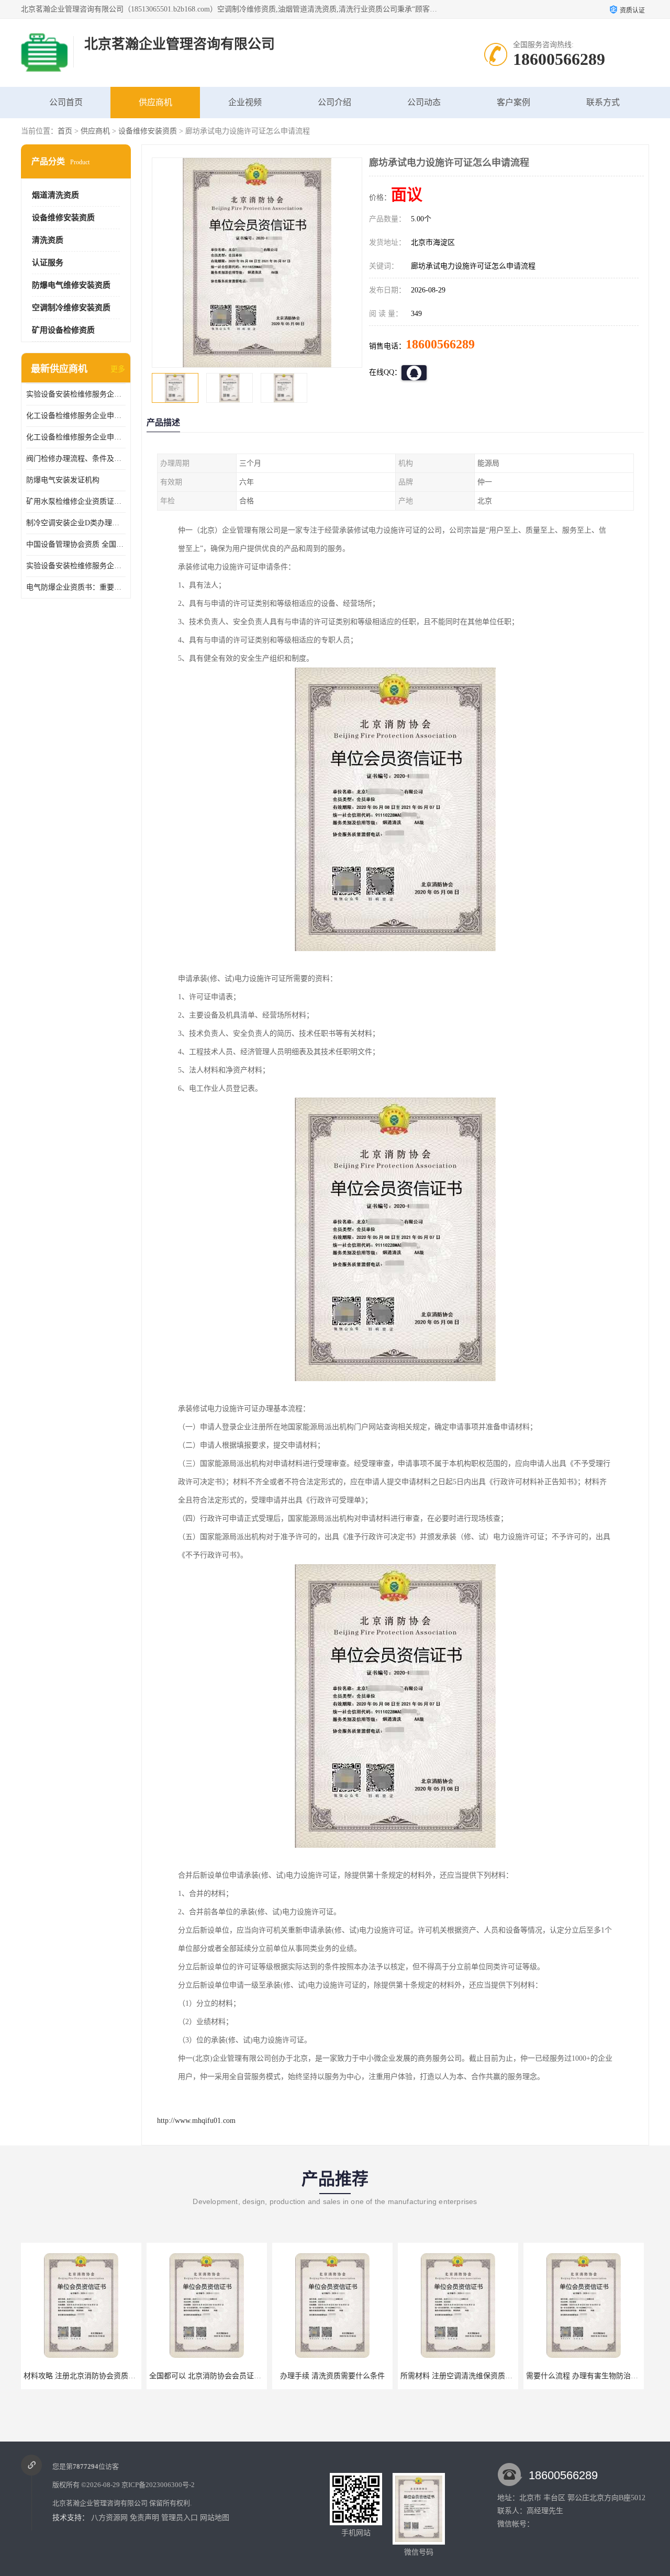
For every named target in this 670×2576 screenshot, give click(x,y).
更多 (118, 369)
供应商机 (155, 102)
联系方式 (603, 102)
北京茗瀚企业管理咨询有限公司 (100, 2503)
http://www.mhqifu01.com (196, 2121)
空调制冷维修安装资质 (71, 308)
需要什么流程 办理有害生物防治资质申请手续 (475, 2376)
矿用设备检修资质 (63, 330)
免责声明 (144, 2518)
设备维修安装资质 (148, 131)
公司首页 (66, 102)
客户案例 (513, 102)
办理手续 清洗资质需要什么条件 (207, 2376)
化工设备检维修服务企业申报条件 (76, 437)
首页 (65, 131)
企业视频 (245, 102)
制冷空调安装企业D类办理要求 (76, 523)
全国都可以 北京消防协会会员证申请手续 (91, 2376)
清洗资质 (48, 240)
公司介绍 (334, 102)
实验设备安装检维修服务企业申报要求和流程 (76, 394)
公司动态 (424, 102)
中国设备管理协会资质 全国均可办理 (76, 544)
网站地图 (215, 2518)
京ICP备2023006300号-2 (158, 2485)
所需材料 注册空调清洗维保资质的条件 (338, 2376)
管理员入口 (180, 2518)
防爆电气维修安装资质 (71, 285)
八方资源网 (109, 2518)
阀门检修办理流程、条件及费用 (76, 459)
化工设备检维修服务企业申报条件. (76, 416)
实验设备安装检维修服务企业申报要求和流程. (76, 566)
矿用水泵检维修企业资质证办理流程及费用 (76, 501)
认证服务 (48, 263)
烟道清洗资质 (55, 195)
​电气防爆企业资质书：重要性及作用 (76, 587)
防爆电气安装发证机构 (63, 480)
